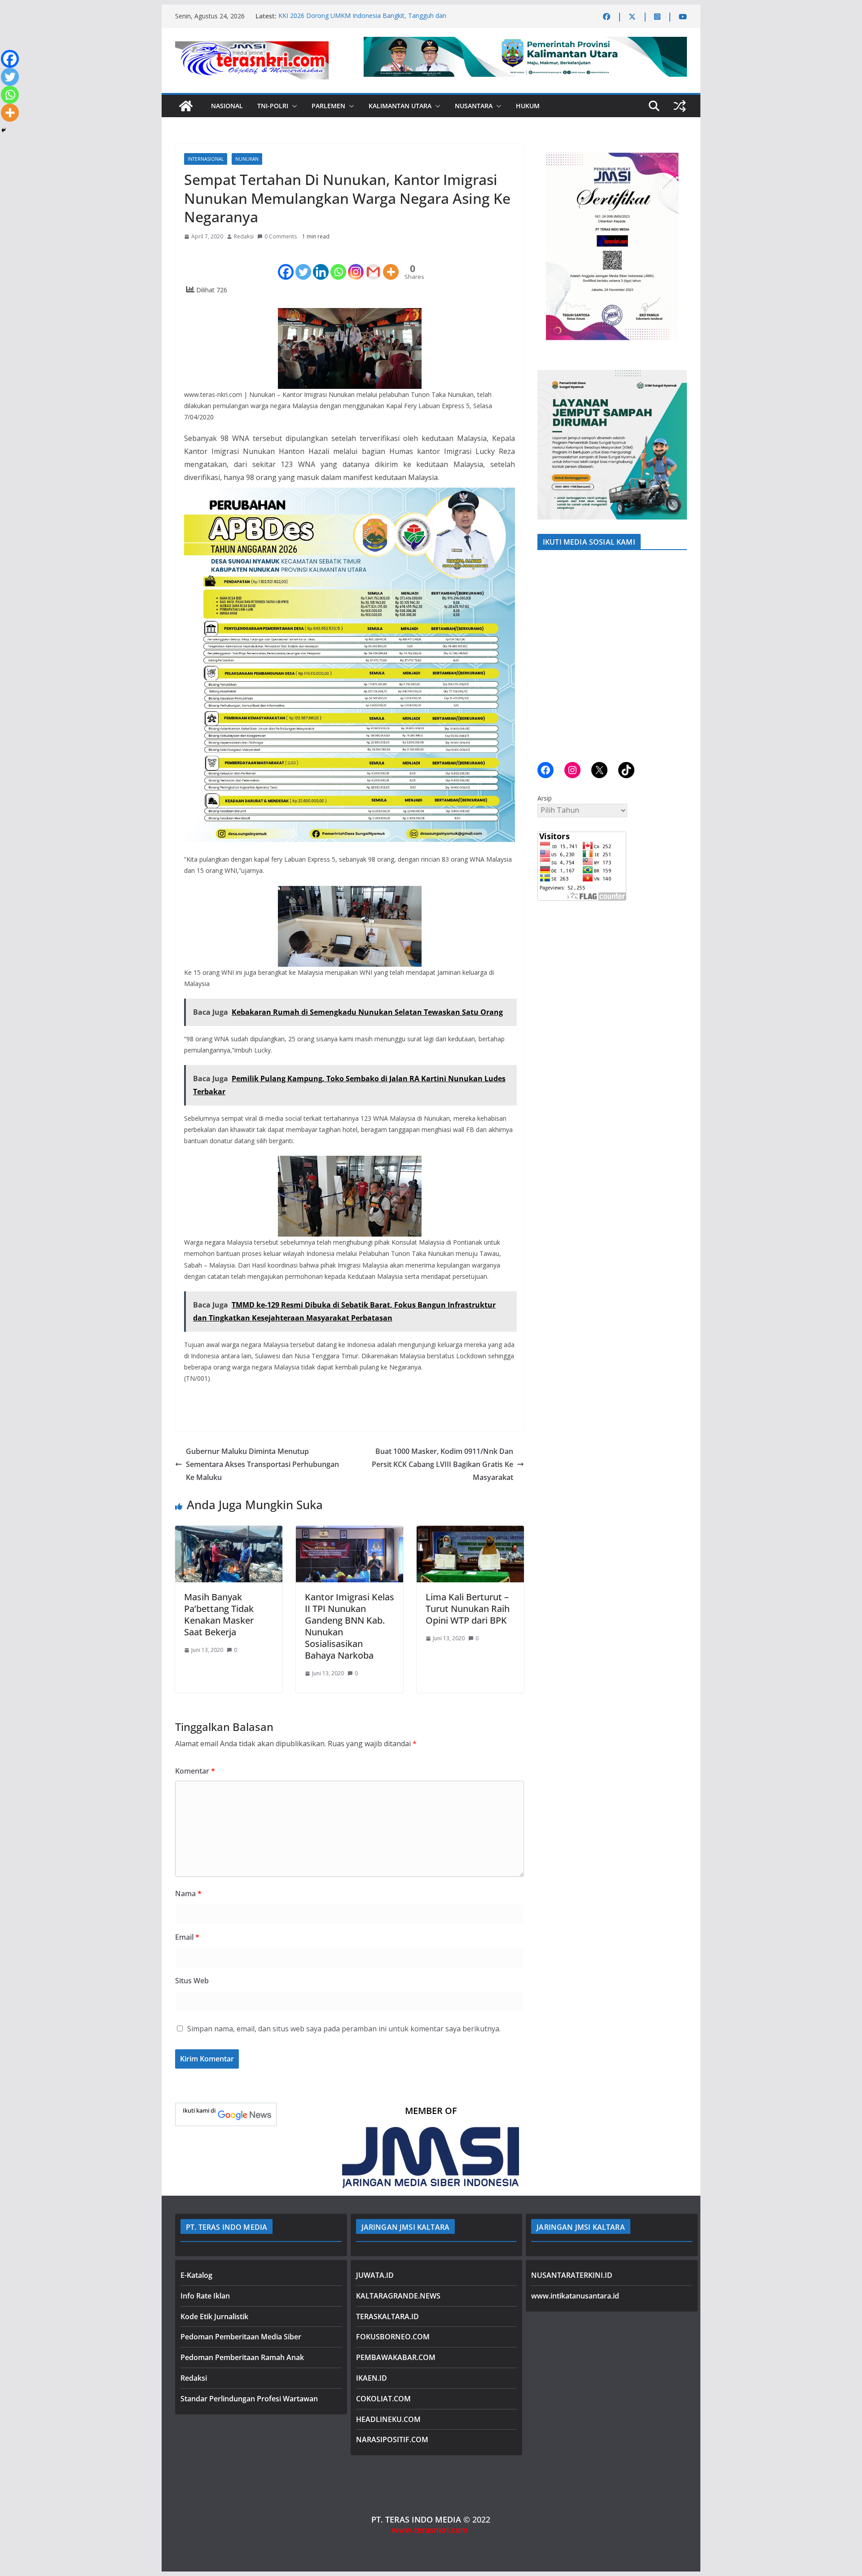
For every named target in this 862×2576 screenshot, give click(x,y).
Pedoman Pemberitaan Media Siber (241, 2337)
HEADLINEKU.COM (388, 2419)
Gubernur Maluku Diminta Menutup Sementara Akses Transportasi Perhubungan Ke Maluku (262, 1464)
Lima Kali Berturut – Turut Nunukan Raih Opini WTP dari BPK (468, 1609)
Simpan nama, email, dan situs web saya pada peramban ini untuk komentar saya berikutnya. (344, 2029)
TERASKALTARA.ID (387, 2316)
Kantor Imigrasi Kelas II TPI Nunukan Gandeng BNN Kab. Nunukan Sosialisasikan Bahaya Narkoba (350, 1626)
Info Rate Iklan (205, 2296)
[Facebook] (286, 264)
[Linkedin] (321, 264)
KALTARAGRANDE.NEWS (398, 2296)
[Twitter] (303, 264)
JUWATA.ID (375, 2275)
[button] (293, 106)
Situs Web (192, 1981)
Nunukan (247, 159)
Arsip (545, 798)
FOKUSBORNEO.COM (393, 2337)
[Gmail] (373, 264)
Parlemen (328, 106)
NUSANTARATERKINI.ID (572, 2275)
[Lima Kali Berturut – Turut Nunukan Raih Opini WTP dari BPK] (470, 1532)
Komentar (195, 1771)
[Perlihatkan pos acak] (680, 106)
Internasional (206, 159)
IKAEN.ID (372, 2378)
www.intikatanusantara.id (575, 2296)
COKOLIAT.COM (383, 2399)
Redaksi (244, 236)
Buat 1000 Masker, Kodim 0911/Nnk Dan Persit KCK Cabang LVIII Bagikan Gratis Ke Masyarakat (442, 1464)
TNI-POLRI (273, 106)
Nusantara (474, 106)
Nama (188, 1893)
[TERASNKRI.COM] (186, 106)
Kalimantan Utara (400, 106)
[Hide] (4, 130)
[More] (391, 264)
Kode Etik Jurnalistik (214, 2316)
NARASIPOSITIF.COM (392, 2439)
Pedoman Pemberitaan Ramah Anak (242, 2357)
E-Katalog (196, 2275)
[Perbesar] (675, 156)
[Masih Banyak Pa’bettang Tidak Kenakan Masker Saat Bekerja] (229, 1532)
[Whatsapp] (338, 264)
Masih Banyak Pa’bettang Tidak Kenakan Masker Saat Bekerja (219, 1614)
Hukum (528, 106)
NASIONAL (227, 106)
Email (187, 1937)
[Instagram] (356, 264)
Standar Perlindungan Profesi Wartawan (249, 2399)
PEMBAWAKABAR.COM (396, 2357)
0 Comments (281, 236)
